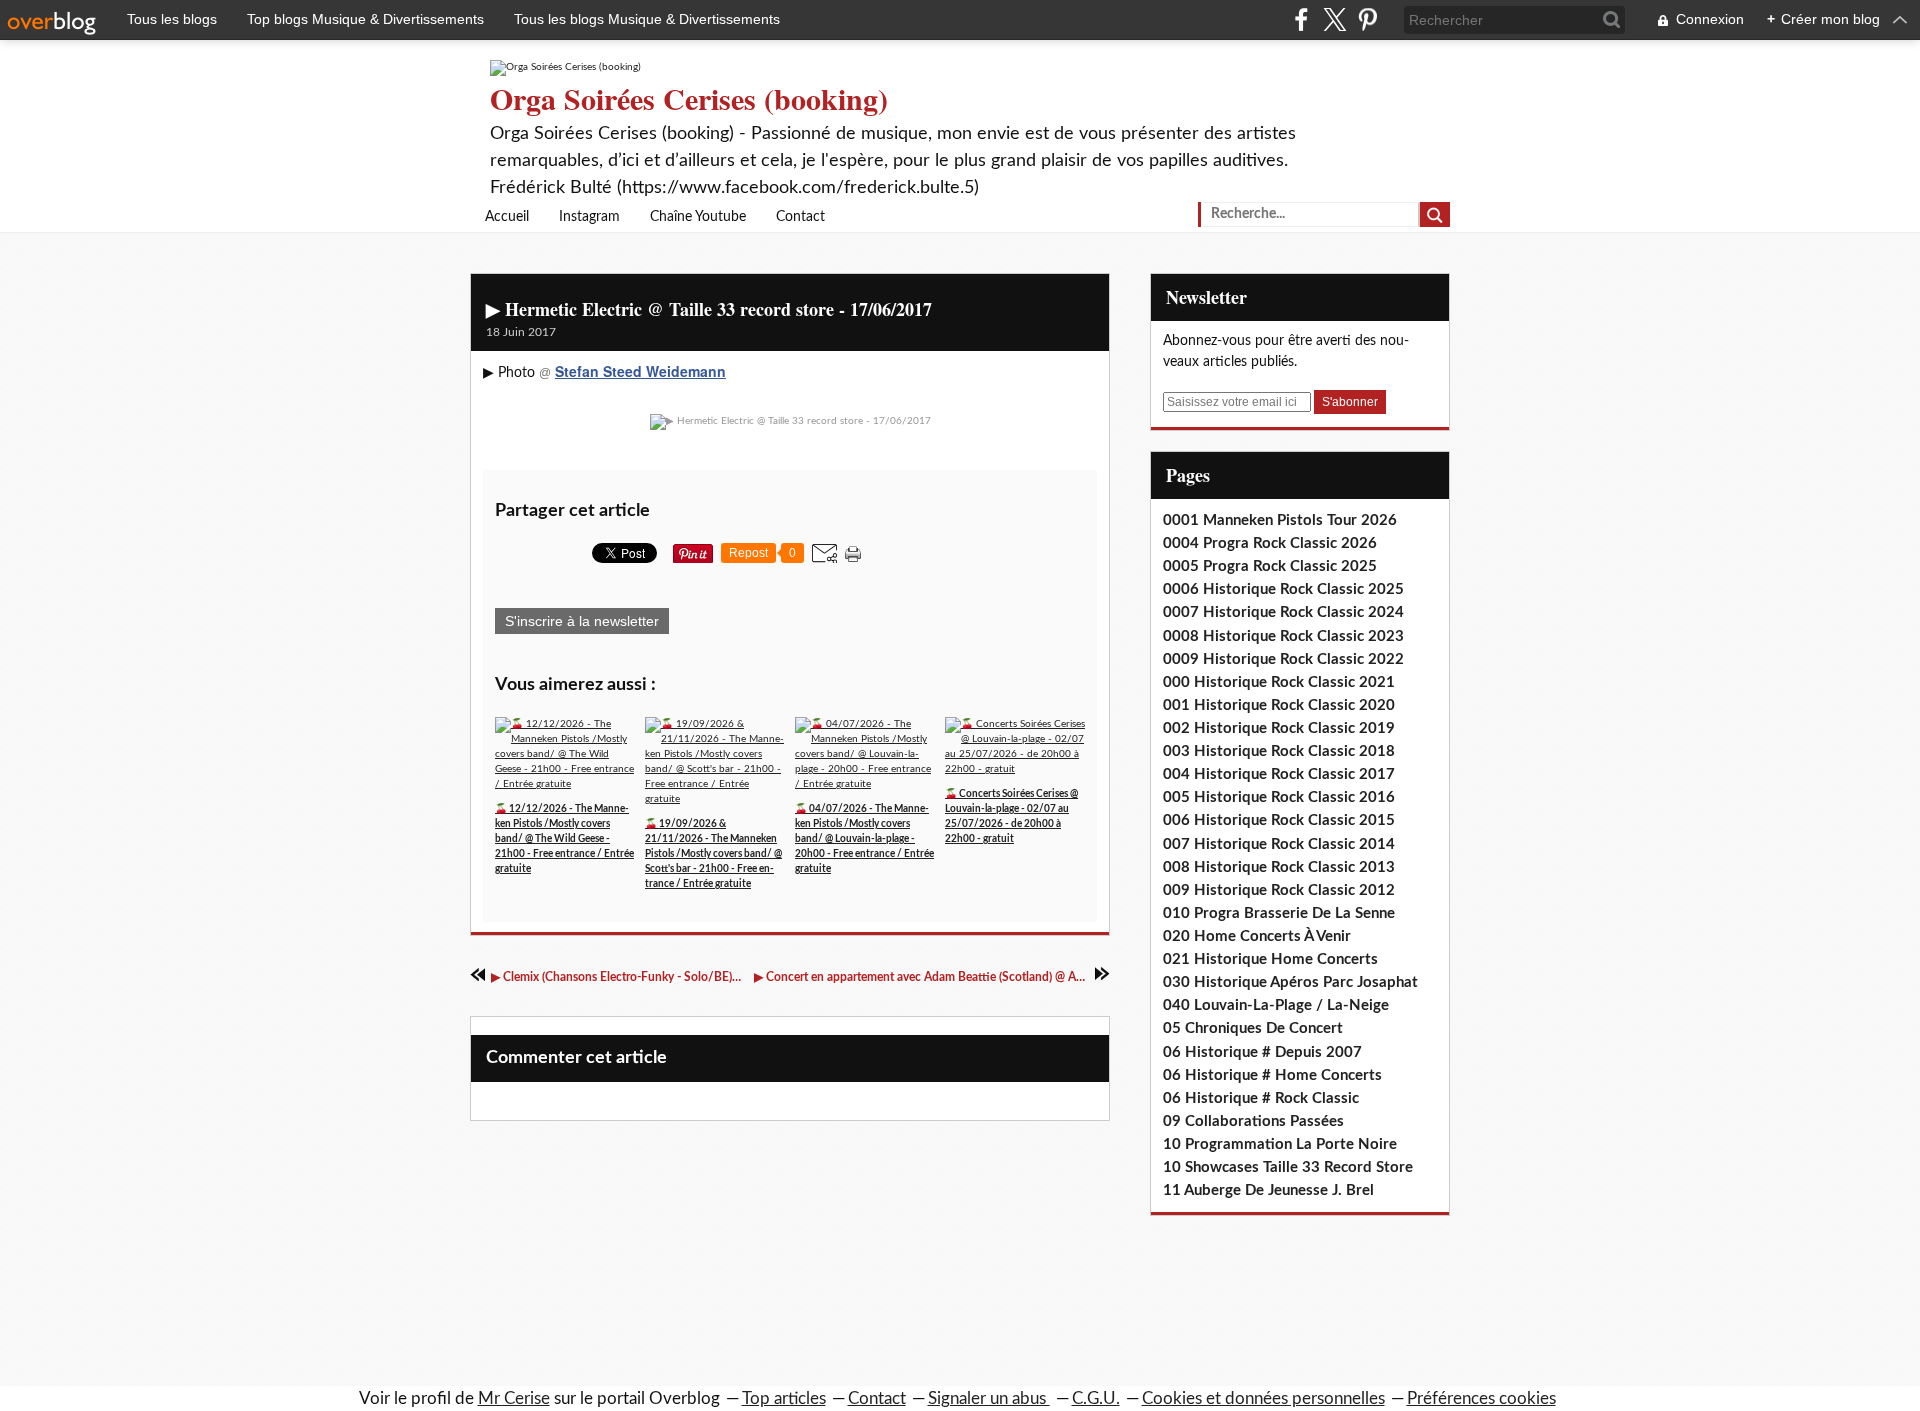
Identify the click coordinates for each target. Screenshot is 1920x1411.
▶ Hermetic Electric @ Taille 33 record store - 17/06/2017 (709, 309)
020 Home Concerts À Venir (1257, 936)
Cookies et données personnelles (1263, 1398)
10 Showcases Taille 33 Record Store (1288, 1167)
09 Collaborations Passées (1253, 1121)
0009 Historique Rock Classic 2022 (1283, 659)
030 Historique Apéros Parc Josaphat (1290, 982)
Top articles (784, 1398)
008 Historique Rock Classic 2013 (1279, 867)
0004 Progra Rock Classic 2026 (1270, 543)
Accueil (507, 217)
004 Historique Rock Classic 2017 (1279, 774)
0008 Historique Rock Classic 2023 (1283, 636)
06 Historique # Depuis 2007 (1262, 1052)
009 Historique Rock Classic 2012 (1279, 890)
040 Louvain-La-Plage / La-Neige (1276, 1005)
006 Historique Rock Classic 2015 (1279, 820)
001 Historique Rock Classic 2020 (1279, 705)
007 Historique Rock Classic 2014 (1279, 844)
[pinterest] (1367, 19)
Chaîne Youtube (698, 217)
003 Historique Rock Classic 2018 (1279, 751)
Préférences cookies (1481, 1398)
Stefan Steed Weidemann (640, 371)
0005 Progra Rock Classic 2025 (1270, 566)
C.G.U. (1096, 1398)
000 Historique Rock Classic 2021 (1279, 682)
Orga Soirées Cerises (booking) (689, 98)
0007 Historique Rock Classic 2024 (1283, 612)
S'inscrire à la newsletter (582, 621)
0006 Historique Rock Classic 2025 (1283, 589)
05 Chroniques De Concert (1253, 1028)
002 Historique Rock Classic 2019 (1279, 728)
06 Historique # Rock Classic (1261, 1098)
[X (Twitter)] (1334, 19)
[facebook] (1301, 19)
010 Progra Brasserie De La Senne (1279, 913)
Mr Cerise (514, 1398)
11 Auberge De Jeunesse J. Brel (1268, 1190)
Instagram (589, 217)
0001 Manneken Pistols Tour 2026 (1280, 520)
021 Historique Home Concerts (1270, 959)
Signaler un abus (989, 1398)
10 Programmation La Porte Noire (1280, 1144)
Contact (800, 217)
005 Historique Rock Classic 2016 (1279, 797)
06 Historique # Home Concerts (1272, 1075)
